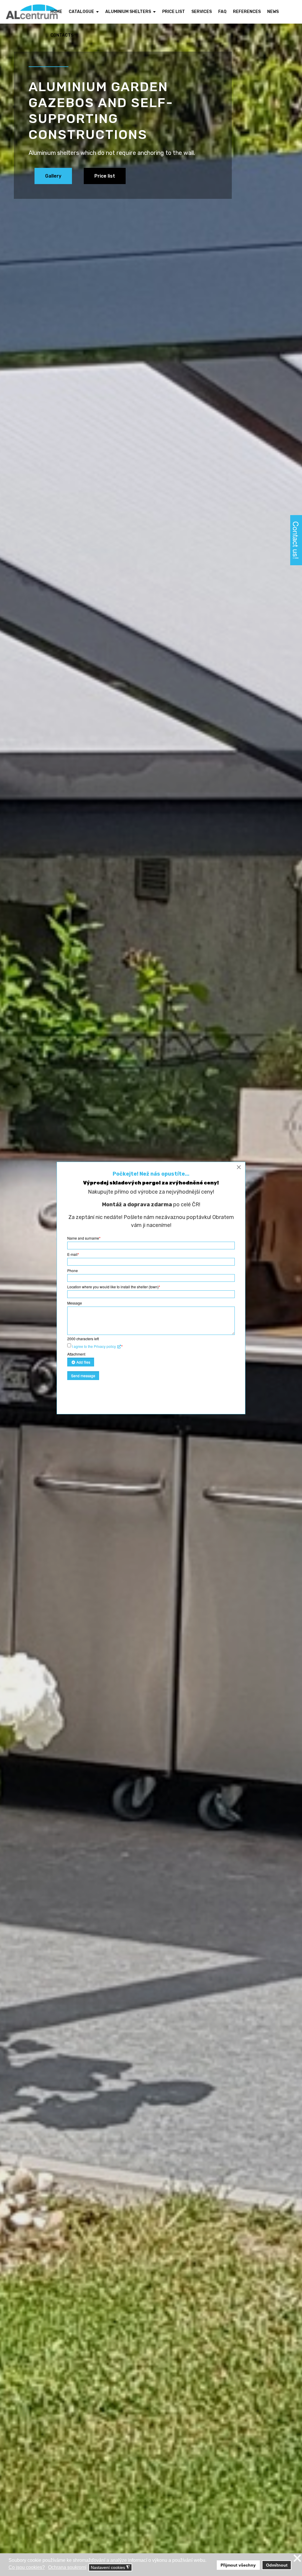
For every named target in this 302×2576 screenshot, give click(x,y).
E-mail (73, 1254)
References (247, 12)
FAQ (222, 12)
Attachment (76, 1354)
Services (202, 12)
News (273, 12)
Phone (73, 1270)
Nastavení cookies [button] (110, 2568)
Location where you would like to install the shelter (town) (114, 1287)
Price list (174, 12)
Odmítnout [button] (277, 2565)
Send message (83, 1375)
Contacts (62, 35)
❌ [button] (297, 2558)
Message (75, 1303)
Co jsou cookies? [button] (27, 2567)
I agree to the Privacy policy (94, 1346)
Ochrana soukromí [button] (67, 2567)
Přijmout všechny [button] (238, 2565)
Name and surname (84, 1238)
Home (56, 12)
